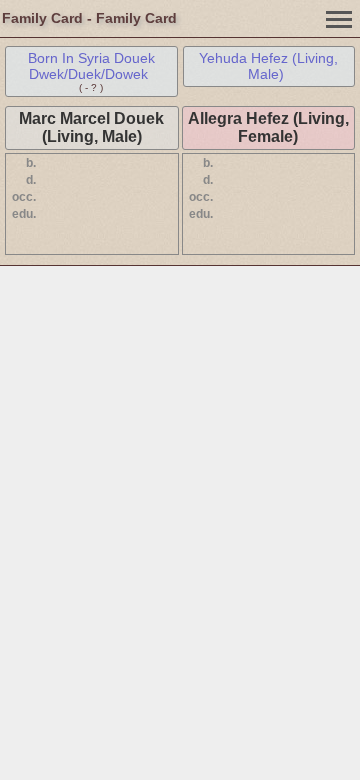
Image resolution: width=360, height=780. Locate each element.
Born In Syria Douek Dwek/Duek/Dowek (91, 66)
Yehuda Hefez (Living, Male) (268, 66)
